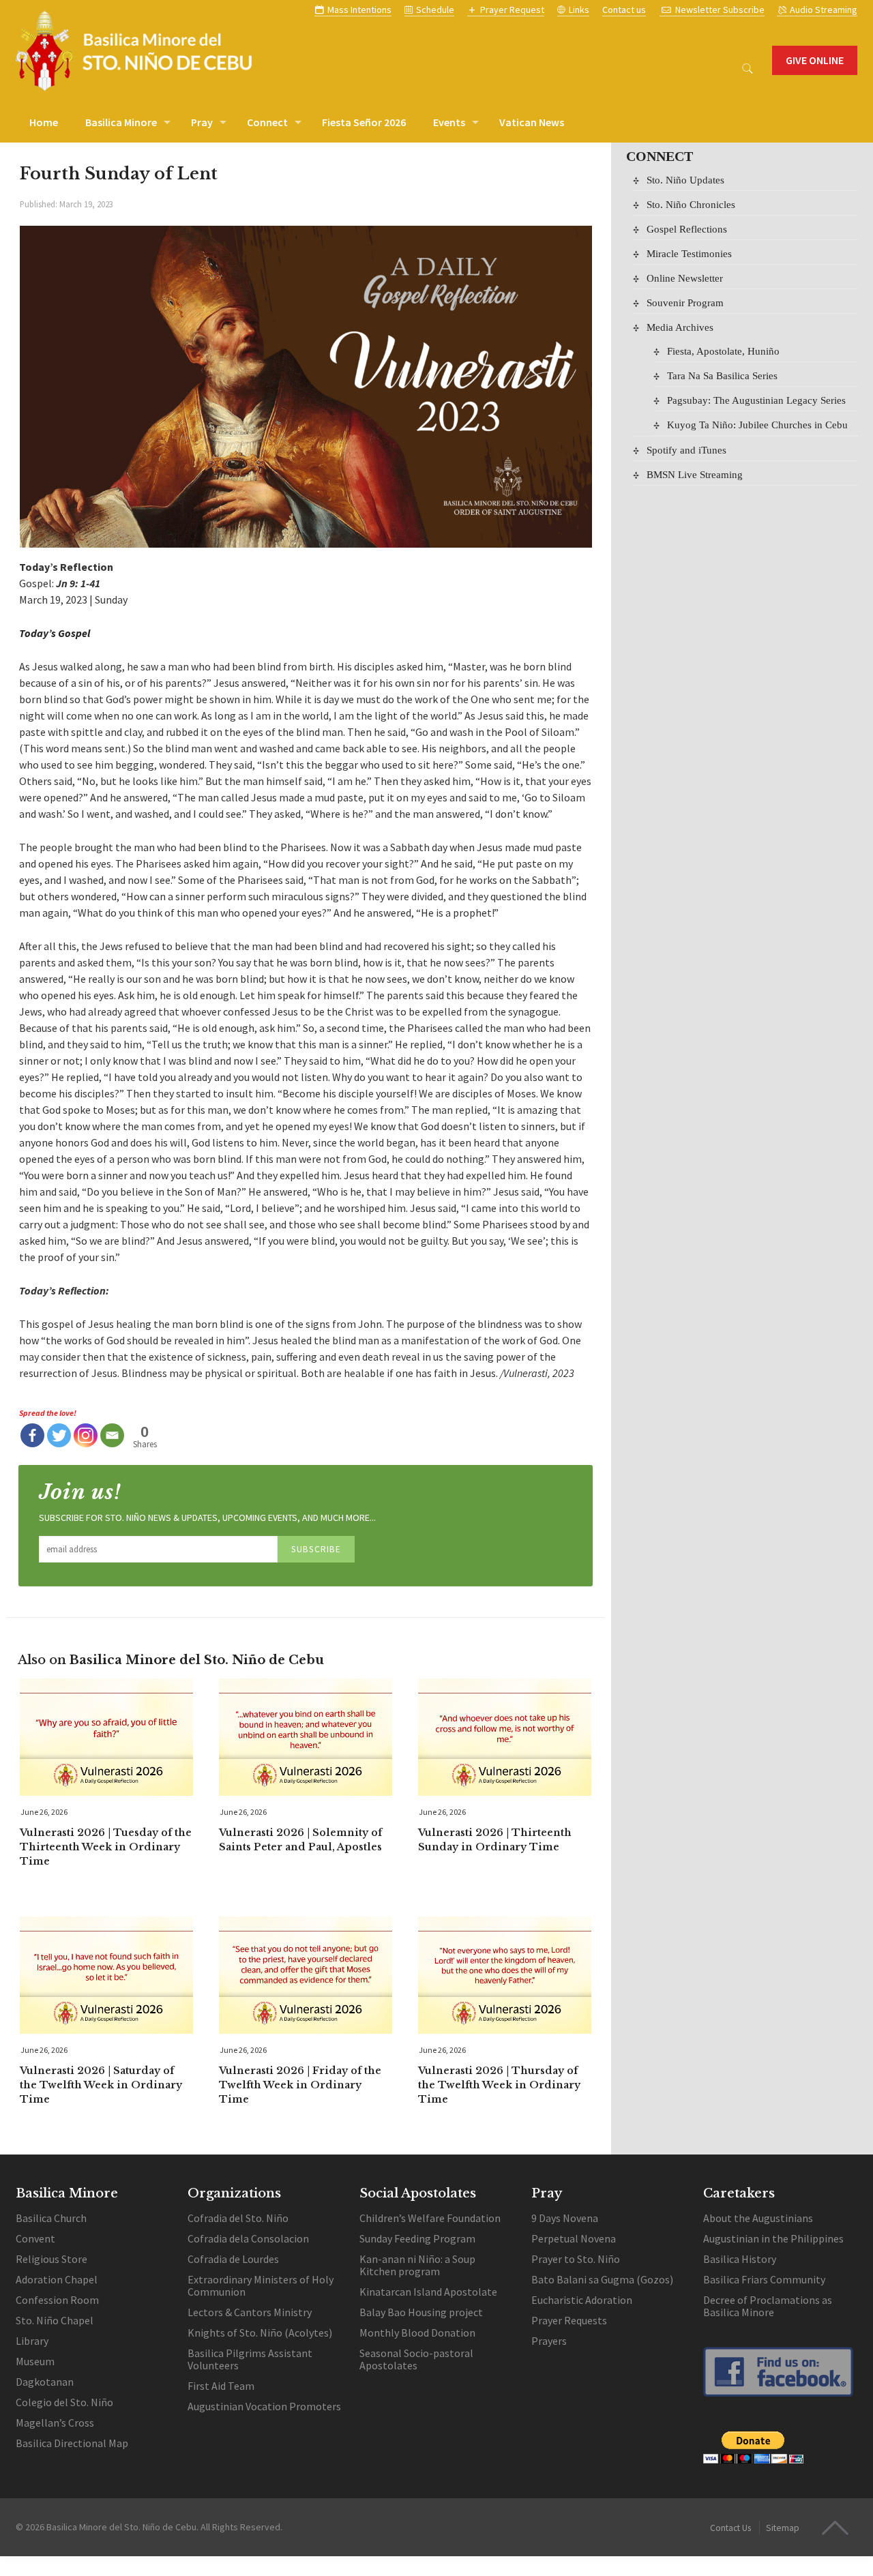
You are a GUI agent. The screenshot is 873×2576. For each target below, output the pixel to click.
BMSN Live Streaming (695, 474)
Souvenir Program (685, 302)
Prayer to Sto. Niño (576, 2259)
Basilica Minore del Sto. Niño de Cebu (121, 2527)
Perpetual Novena (574, 2238)
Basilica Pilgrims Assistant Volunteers (250, 2359)
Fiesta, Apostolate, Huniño (723, 351)
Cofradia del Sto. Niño (238, 2218)
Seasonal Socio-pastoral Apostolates (416, 2359)
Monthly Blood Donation (417, 2333)
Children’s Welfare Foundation (430, 2218)
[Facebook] (32, 1435)
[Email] (112, 1435)
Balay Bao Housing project (421, 2312)
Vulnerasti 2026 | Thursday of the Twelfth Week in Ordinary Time (499, 2085)
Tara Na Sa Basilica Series (722, 375)
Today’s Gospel (55, 633)
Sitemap (783, 2528)
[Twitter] (59, 1435)
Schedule (435, 10)
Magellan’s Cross (55, 2423)
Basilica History (740, 2259)
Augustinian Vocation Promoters (264, 2406)
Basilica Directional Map (72, 2443)
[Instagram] (86, 1435)
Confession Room (57, 2300)
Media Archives (680, 327)
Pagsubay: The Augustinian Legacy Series (756, 400)
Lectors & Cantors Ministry (250, 2312)
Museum (35, 2361)
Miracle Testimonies (689, 253)
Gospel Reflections (687, 229)
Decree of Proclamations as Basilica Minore (768, 2306)
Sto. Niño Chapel (55, 2320)
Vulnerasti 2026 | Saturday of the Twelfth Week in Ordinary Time (101, 2085)
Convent (35, 2238)
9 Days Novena (565, 2218)
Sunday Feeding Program (417, 2238)
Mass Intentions (359, 10)
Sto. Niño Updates (685, 180)
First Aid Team (221, 2386)
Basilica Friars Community (764, 2279)
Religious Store (51, 2259)
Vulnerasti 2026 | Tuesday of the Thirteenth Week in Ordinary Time (106, 1847)
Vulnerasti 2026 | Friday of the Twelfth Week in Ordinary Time (300, 2085)
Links (579, 10)
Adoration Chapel (57, 2279)
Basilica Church (51, 2218)
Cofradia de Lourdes (233, 2259)
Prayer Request (512, 10)
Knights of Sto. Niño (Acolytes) (260, 2333)
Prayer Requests (569, 2320)
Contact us (624, 10)
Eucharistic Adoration (582, 2300)
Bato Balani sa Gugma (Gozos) (602, 2279)
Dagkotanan (45, 2382)
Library (32, 2341)
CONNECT (660, 156)
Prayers (550, 2341)
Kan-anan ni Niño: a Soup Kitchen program (417, 2265)
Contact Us (730, 2528)
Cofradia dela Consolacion (248, 2238)
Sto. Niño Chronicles (691, 204)
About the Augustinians (758, 2218)
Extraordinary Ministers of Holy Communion (261, 2285)
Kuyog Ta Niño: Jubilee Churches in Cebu (757, 425)
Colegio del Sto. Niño (64, 2402)
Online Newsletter (685, 278)
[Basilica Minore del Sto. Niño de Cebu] (134, 50)
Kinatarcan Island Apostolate (428, 2292)
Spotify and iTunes (686, 450)
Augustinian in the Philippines (773, 2238)
